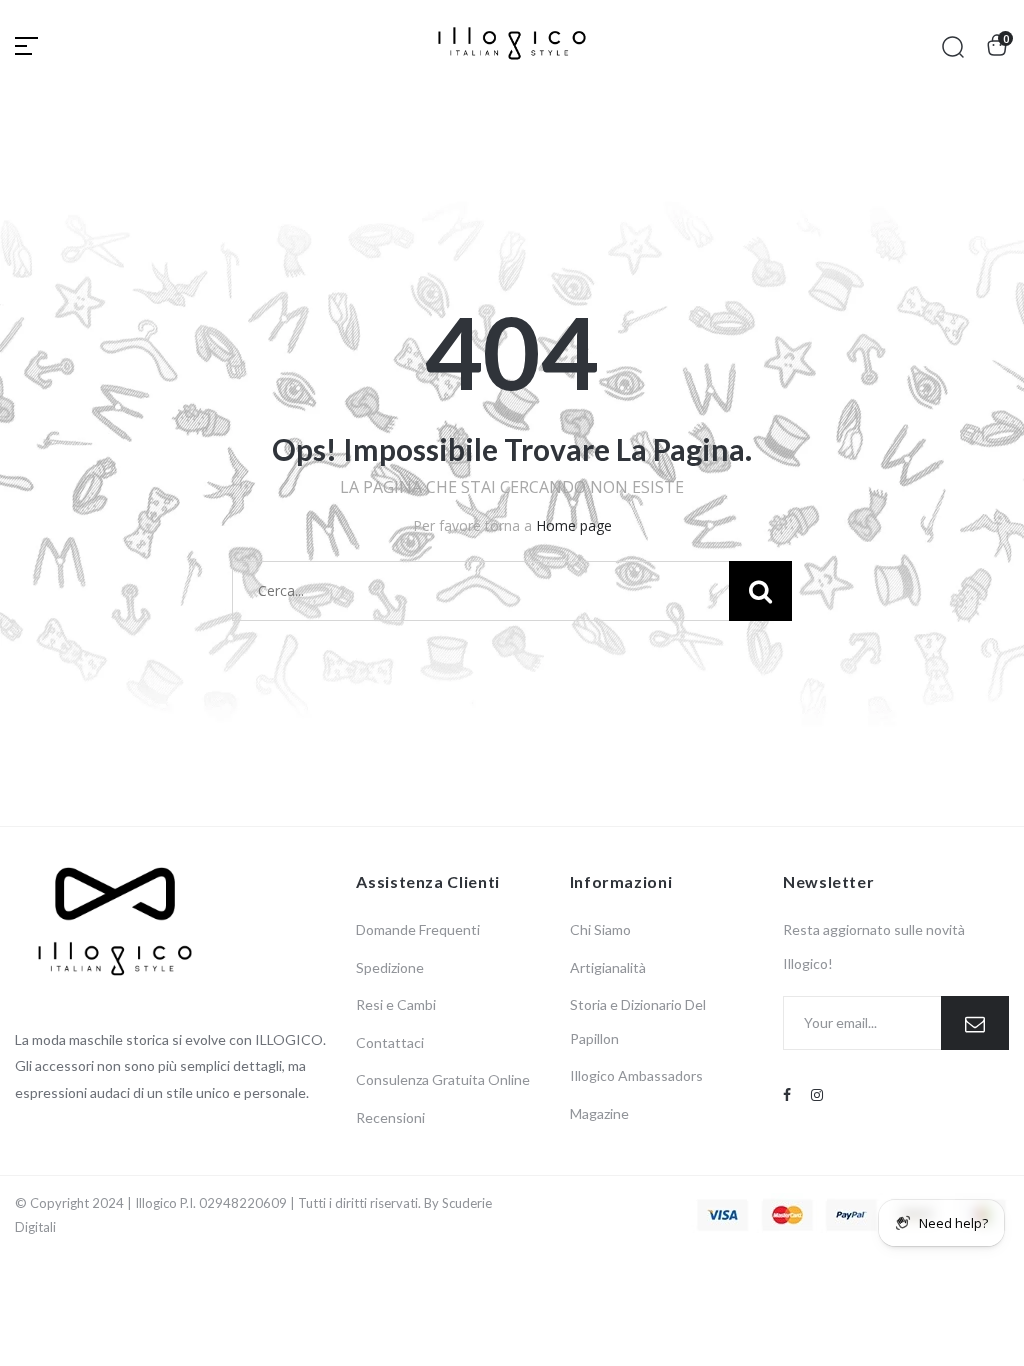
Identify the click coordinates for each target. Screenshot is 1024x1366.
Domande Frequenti (418, 929)
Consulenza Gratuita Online (443, 1079)
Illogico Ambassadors (636, 1075)
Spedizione (390, 967)
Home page (574, 525)
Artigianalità (608, 967)
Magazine (599, 1113)
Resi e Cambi (396, 1004)
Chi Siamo (600, 929)
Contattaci (390, 1042)
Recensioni (390, 1117)
